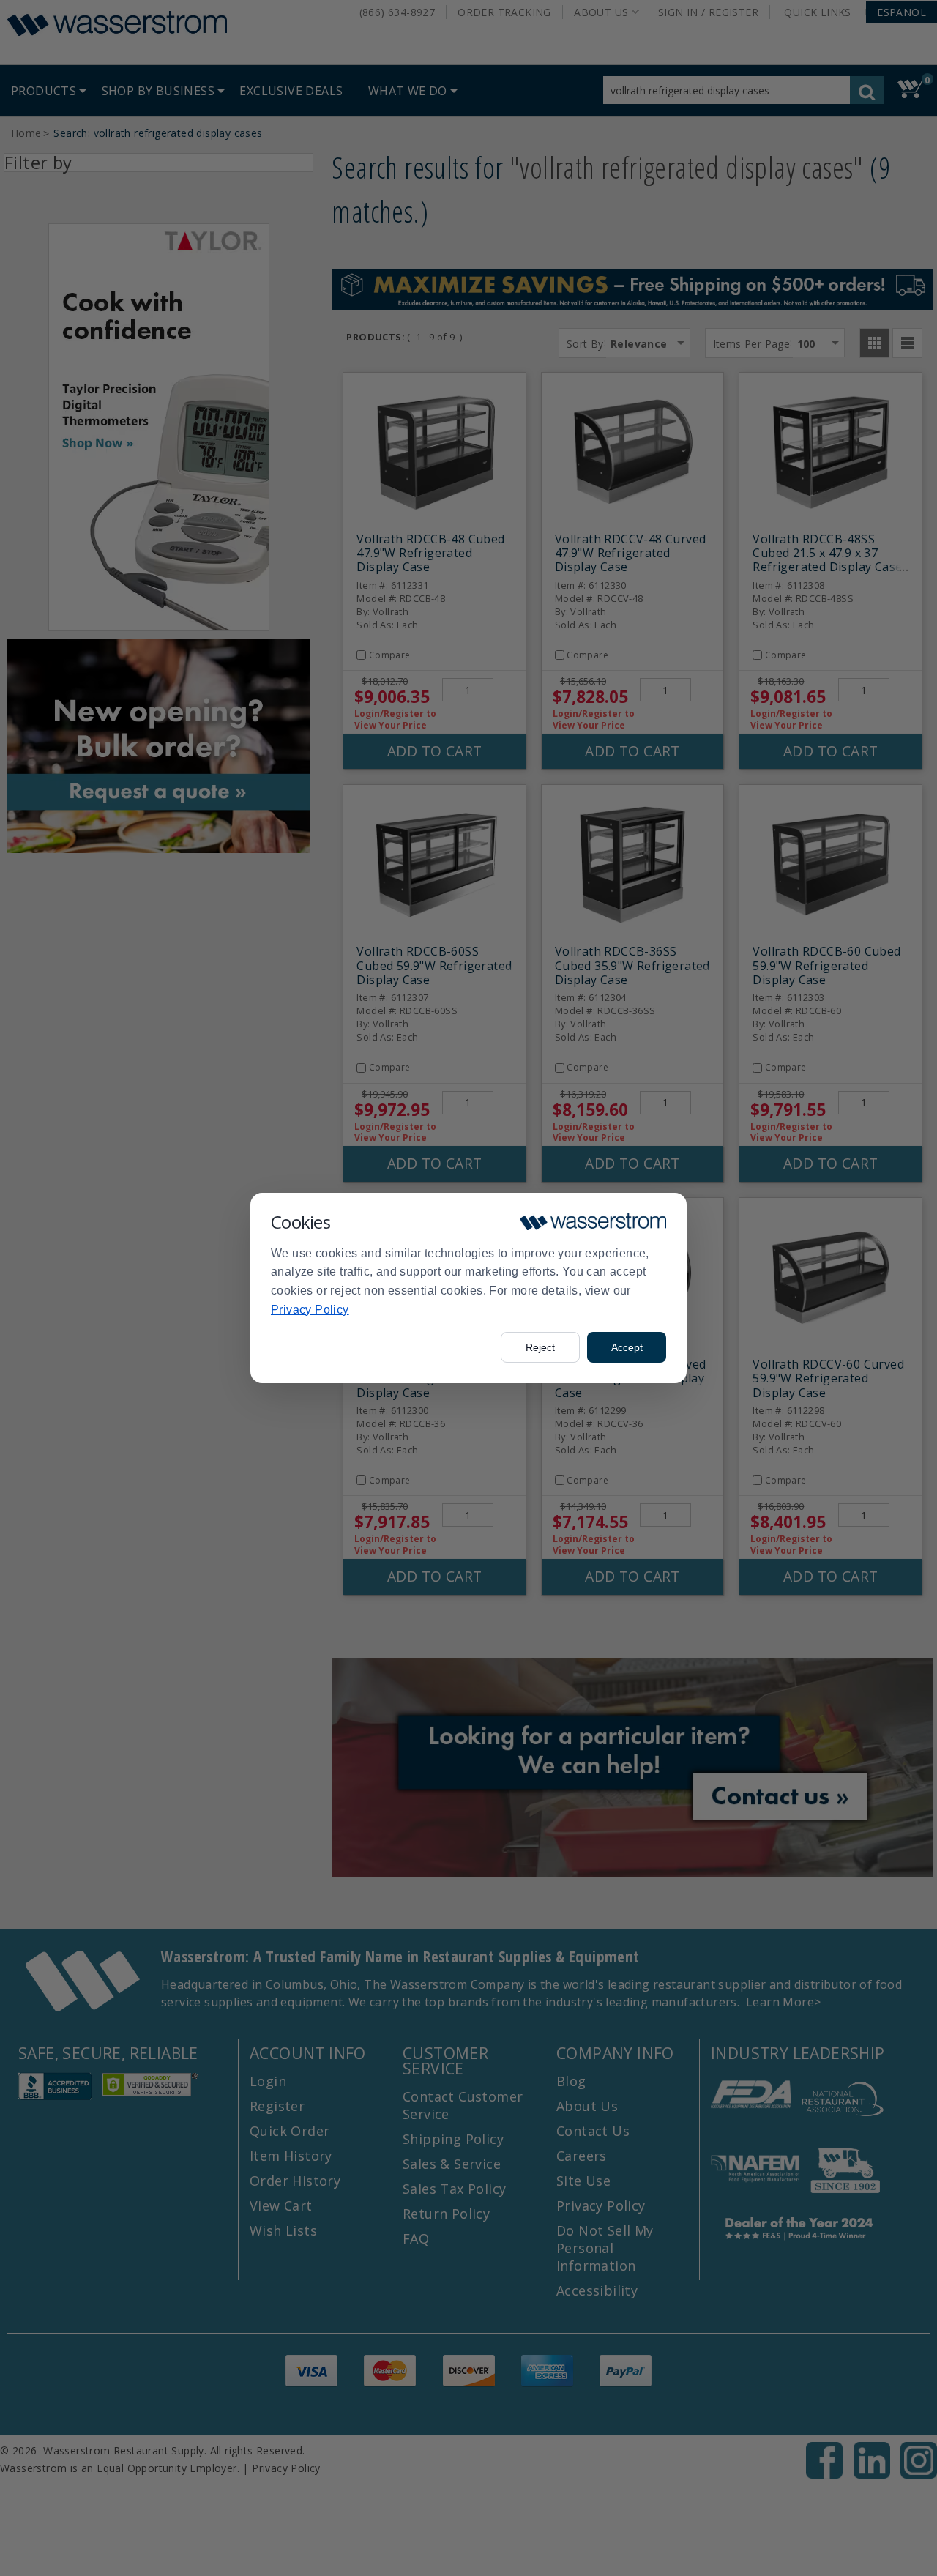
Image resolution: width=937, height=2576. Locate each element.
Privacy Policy (310, 1310)
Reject (540, 1347)
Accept (627, 1347)
